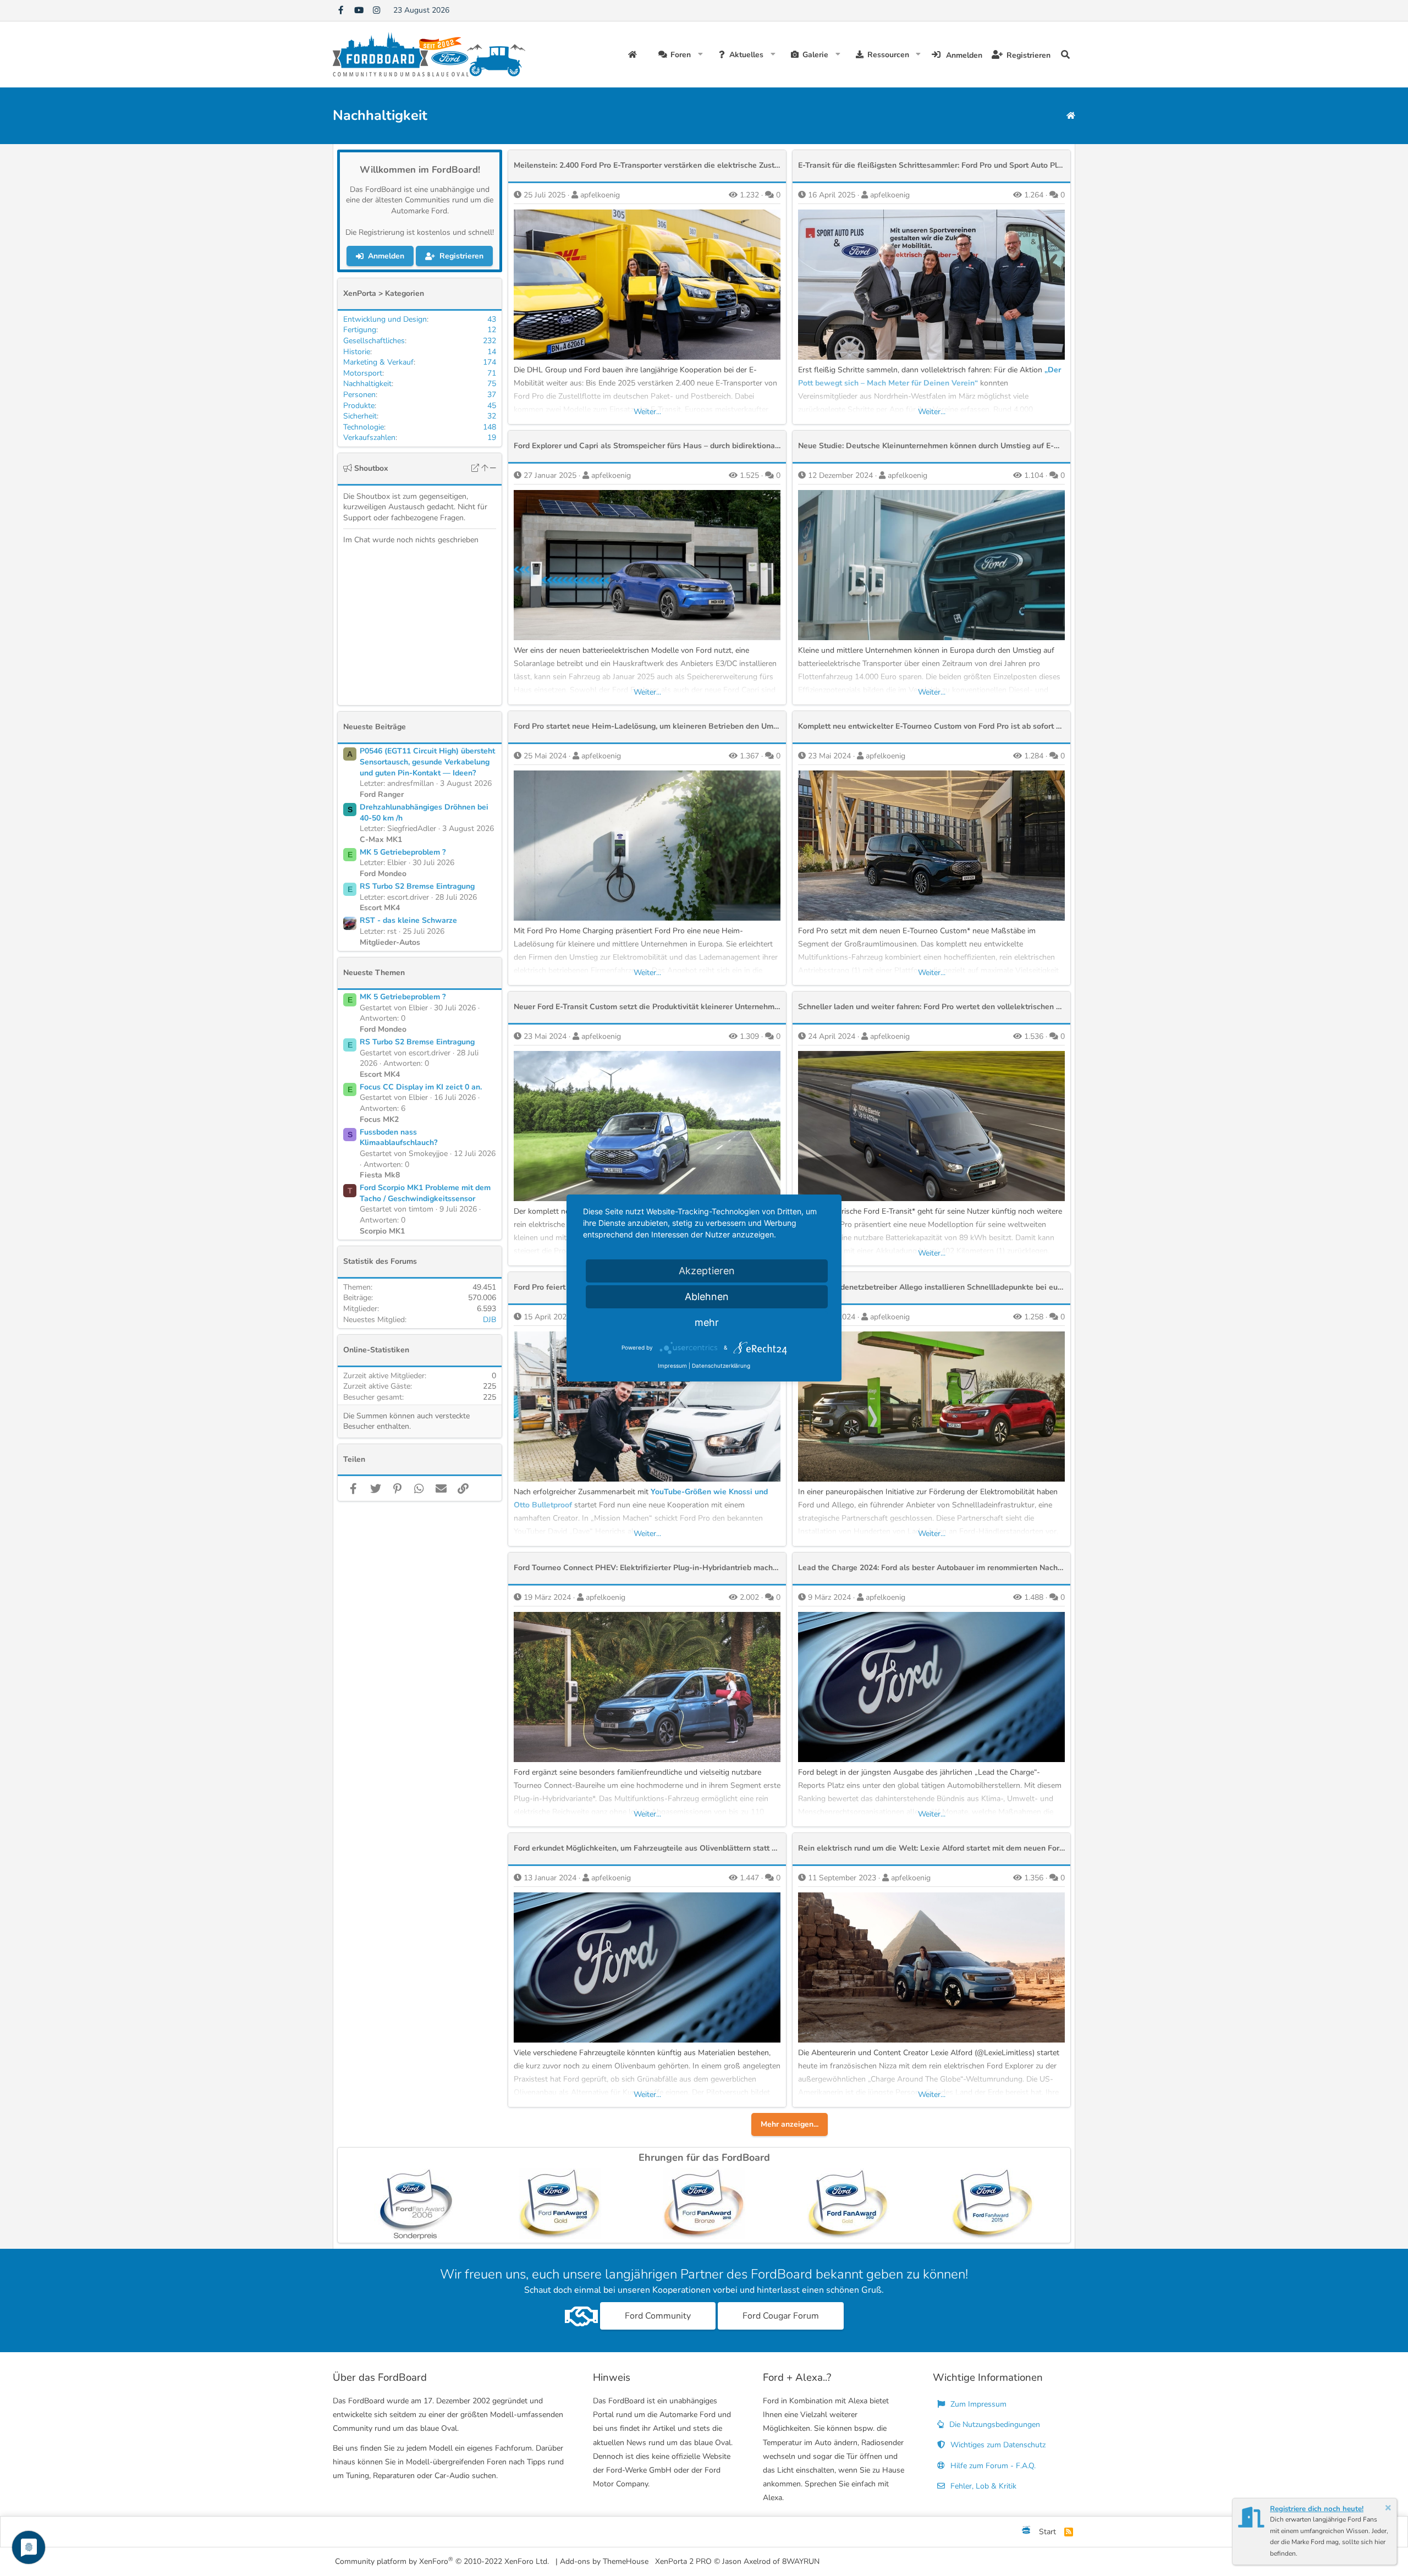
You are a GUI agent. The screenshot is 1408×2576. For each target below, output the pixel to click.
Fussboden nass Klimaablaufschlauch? (398, 1138)
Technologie (364, 427)
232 (490, 341)
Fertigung (360, 330)
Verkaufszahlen (369, 437)
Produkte (359, 406)
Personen (359, 395)
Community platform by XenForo (442, 2561)
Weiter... (647, 412)
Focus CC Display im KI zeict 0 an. (421, 1087)
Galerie (815, 55)
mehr (707, 1322)
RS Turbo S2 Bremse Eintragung (417, 886)
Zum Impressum (977, 2404)
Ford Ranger (382, 794)
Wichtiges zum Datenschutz (997, 2445)
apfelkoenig (600, 195)
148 (490, 427)
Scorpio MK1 (382, 1231)
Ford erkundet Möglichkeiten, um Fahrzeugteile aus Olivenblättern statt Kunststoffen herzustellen (689, 1848)
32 (492, 416)
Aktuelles (746, 55)
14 (492, 352)
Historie (357, 352)
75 (492, 384)
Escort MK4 (380, 908)
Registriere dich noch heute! (1317, 2509)
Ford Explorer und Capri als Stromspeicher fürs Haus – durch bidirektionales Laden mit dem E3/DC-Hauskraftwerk (718, 446)
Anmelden (386, 256)
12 (492, 330)
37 (492, 395)
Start (1047, 2532)
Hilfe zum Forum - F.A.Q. (992, 2466)
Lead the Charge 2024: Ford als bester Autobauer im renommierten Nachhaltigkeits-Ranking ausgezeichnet (990, 1568)
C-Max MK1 (381, 840)
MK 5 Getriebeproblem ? (403, 852)
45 (492, 406)
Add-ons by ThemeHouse (604, 2561)
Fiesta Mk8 (380, 1175)
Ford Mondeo (383, 874)
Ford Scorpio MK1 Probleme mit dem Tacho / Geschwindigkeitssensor (425, 1193)
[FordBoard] (1026, 2532)
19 (492, 437)
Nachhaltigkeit (367, 384)
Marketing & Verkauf (378, 362)
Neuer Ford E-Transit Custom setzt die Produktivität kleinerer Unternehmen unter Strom (671, 1007)
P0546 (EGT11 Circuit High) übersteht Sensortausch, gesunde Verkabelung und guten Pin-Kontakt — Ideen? (427, 762)
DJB (490, 1320)
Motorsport (363, 373)
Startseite (634, 54)
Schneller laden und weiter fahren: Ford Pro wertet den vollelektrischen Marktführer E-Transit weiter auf (985, 1007)
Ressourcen (888, 55)
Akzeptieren (707, 1271)
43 (492, 319)
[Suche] (1065, 54)
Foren (681, 55)
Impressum (672, 1366)
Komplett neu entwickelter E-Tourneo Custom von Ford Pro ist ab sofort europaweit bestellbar (966, 726)
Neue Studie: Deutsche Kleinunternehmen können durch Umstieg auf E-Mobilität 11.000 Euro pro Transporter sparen (1006, 446)
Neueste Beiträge (375, 727)
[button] (700, 54)
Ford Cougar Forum (781, 2316)
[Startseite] (1071, 116)
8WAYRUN (801, 2561)
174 (490, 362)
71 (492, 373)
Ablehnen (707, 1297)
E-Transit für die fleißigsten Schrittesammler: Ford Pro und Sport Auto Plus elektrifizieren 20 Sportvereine (987, 165)
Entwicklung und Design (385, 319)
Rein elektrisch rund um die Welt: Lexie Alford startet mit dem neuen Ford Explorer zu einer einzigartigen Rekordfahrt (1009, 1848)
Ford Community (658, 2316)
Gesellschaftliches (374, 341)
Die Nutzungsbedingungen (994, 2424)
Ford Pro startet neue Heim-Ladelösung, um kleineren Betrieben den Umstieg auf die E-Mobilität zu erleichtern (712, 726)
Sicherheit (360, 416)
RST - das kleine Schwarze (408, 920)
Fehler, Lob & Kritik (982, 2486)
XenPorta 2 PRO (683, 2561)
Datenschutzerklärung (721, 1366)
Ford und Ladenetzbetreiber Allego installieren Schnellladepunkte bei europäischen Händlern (965, 1287)
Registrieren (461, 256)
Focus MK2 (379, 1119)
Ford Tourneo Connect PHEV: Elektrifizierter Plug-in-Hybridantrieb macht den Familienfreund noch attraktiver (710, 1568)
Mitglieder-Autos (390, 942)
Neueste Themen (374, 973)
